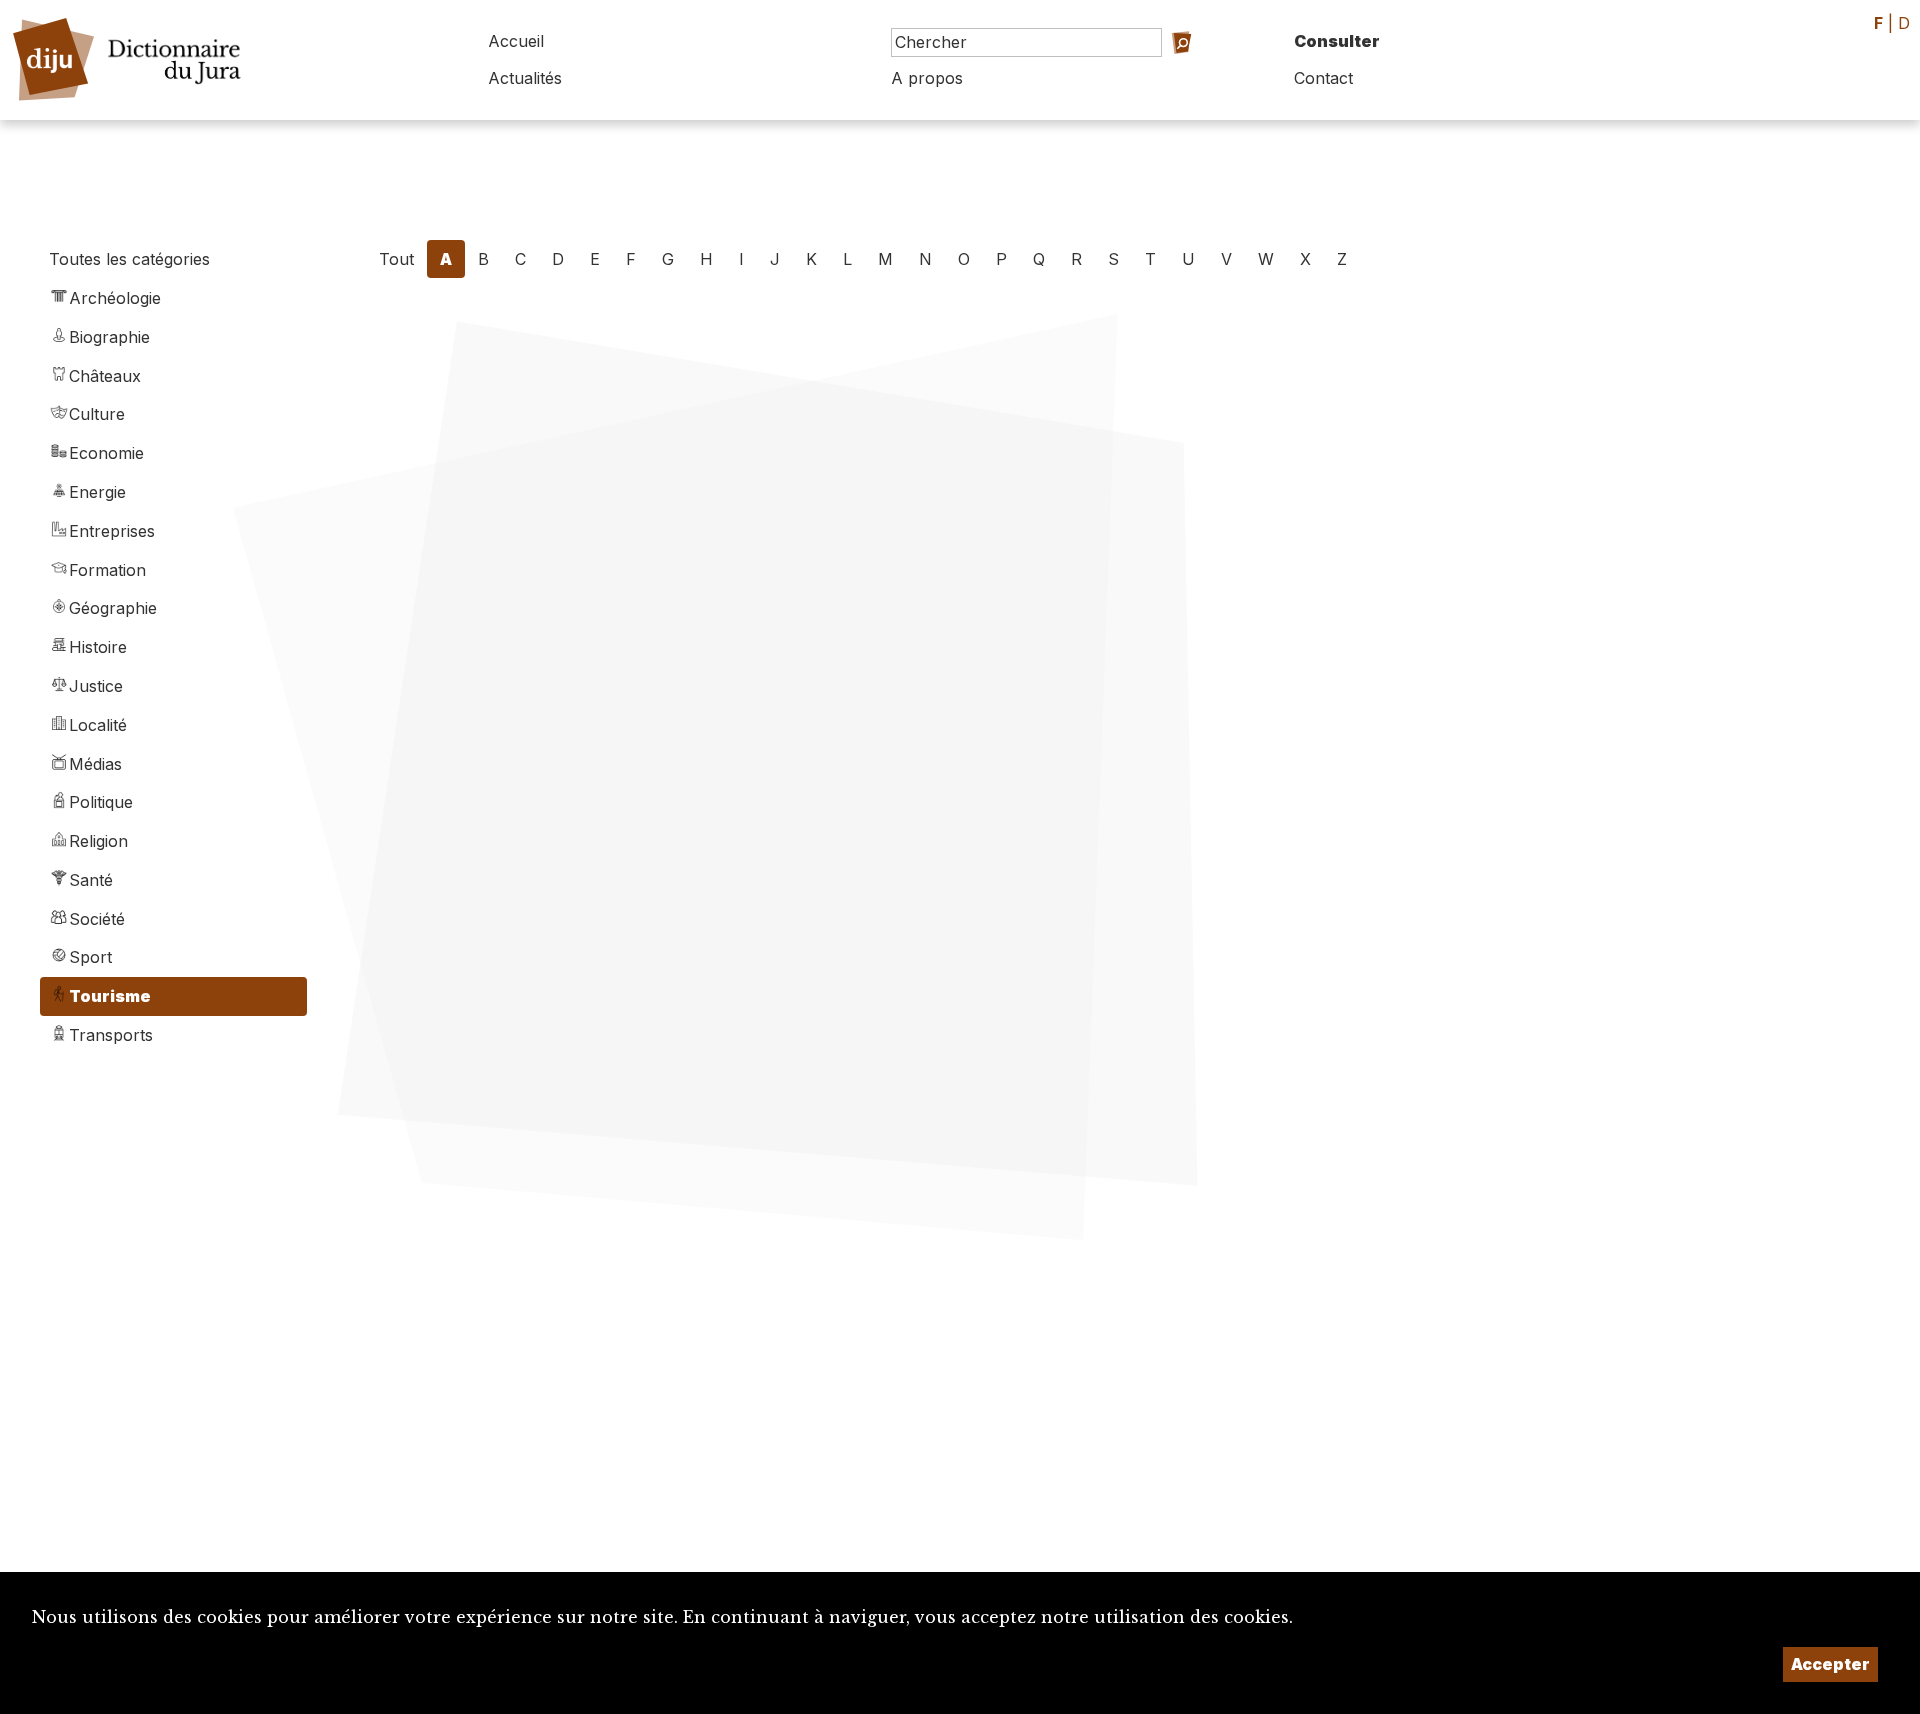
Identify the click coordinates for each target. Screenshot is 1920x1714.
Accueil (516, 41)
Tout (396, 259)
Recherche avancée (1164, 70)
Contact (1323, 78)
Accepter (1830, 1664)
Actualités (525, 78)
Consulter (1337, 41)
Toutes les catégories (129, 259)
